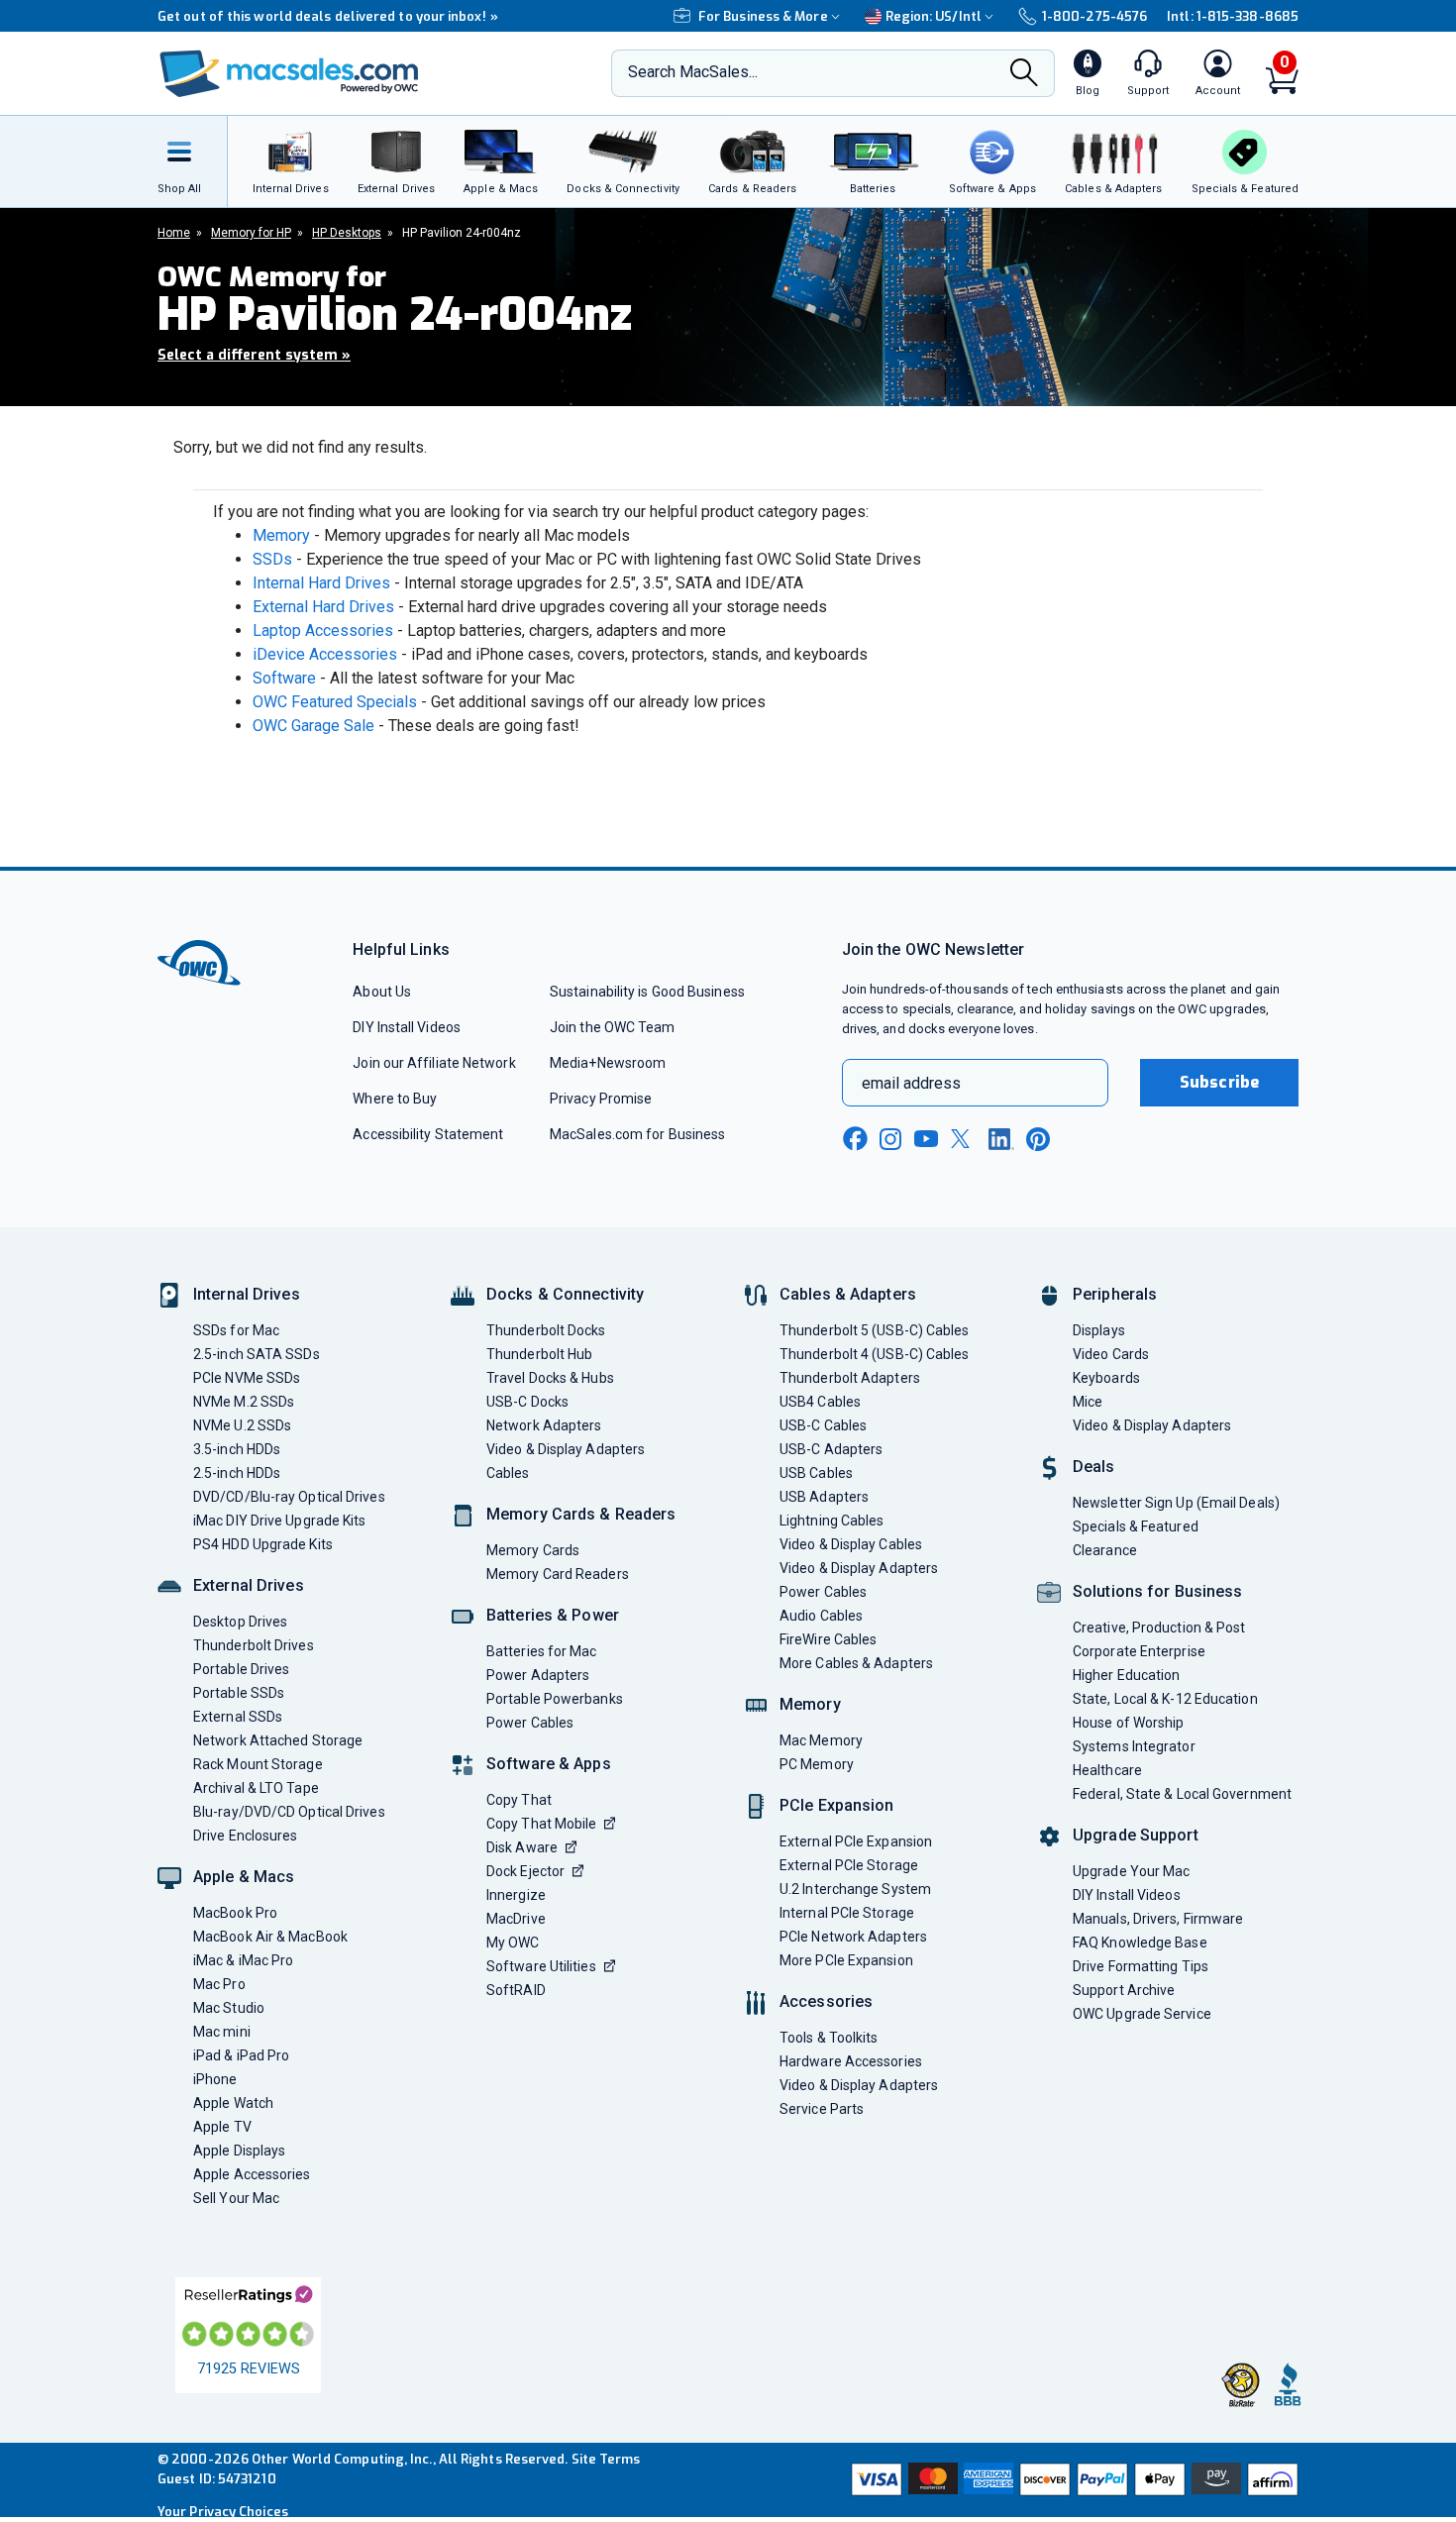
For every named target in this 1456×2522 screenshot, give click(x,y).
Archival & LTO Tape (256, 1788)
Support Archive (1124, 1990)
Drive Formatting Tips (1141, 1966)
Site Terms (606, 2459)
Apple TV (222, 2127)
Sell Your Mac (236, 2198)
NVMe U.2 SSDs (242, 1425)
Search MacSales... (693, 72)
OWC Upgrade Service (1142, 2014)
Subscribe (1219, 1082)
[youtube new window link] (926, 1139)
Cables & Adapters (848, 1294)
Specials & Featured (1136, 1526)
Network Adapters (544, 1425)
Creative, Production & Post (1159, 1628)
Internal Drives (247, 1294)
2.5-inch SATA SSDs (257, 1354)
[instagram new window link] (890, 1139)
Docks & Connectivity (565, 1294)
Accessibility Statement (428, 1134)
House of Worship (1128, 1723)
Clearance (1105, 1550)
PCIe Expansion (837, 1805)
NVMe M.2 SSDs (244, 1402)
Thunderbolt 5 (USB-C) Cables (875, 1330)
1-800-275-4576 (1094, 16)
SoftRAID (516, 1990)
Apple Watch (233, 2103)
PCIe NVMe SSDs (247, 1378)
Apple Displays (239, 2151)
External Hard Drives (323, 607)
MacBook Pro (235, 1913)
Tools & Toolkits (829, 2038)
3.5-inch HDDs (237, 1449)
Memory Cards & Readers (581, 1514)
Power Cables (530, 1723)
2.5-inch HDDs (237, 1473)
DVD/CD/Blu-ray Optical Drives (289, 1497)
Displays (1099, 1330)
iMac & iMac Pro (243, 1960)
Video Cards (1111, 1354)
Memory (281, 535)
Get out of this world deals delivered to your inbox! (328, 16)
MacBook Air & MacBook (270, 1937)
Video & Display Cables (851, 1544)
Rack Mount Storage (258, 1764)
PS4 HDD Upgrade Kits (263, 1544)
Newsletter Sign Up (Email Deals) (1176, 1503)
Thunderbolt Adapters (850, 1378)
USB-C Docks (527, 1402)
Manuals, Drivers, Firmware (1158, 1919)
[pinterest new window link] (1038, 1139)
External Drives (249, 1585)
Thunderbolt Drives (254, 1645)
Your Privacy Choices (223, 2512)
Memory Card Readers (558, 1574)
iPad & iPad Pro (241, 2055)
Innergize (516, 1895)
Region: (934, 16)
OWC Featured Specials (335, 702)
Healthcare (1107, 1770)
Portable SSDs (239, 1693)
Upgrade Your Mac (1131, 1871)
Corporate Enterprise (1139, 1651)
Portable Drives (241, 1669)
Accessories (826, 2001)
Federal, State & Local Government (1182, 1794)
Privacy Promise (601, 1099)
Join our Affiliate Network (434, 1063)
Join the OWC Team (613, 1027)
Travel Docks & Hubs (550, 1378)
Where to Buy (395, 1099)
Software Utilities (541, 1966)
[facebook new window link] (855, 1139)
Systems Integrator (1134, 1746)
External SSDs (238, 1717)
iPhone (215, 2079)
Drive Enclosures (245, 1836)
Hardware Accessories (851, 2061)
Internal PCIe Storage (847, 1913)
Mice (1088, 1402)
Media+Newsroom (608, 1063)
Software (284, 678)
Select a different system (254, 355)
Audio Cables (821, 1616)
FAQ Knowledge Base (1140, 1943)
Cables (508, 1473)
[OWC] (289, 74)
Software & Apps (549, 1764)
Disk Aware (522, 1847)
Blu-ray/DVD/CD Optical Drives (289, 1812)
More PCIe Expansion (846, 1960)
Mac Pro (219, 1984)
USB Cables (816, 1473)
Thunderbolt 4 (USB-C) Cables (875, 1354)
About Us (382, 992)
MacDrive (516, 1919)
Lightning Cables (832, 1521)
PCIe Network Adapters (853, 1937)
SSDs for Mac (236, 1330)
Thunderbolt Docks (546, 1330)
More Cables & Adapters (856, 1663)
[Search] (1024, 75)
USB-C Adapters (831, 1449)
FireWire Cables (828, 1639)
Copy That (519, 1800)
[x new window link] (964, 1139)
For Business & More (763, 16)
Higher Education (1126, 1675)
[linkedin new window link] (1001, 1139)
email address (911, 1083)
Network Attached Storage (278, 1740)
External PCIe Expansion (856, 1841)
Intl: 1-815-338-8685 (1233, 16)
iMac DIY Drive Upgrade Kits (279, 1521)
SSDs (272, 559)
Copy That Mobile (541, 1824)
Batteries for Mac (542, 1651)
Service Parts (822, 2109)
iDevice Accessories (325, 654)
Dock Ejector (525, 1871)
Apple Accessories (252, 2174)
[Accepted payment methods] (1072, 2479)
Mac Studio (229, 2008)
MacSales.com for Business (637, 1134)
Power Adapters (538, 1675)
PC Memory (817, 1764)
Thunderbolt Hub (539, 1354)
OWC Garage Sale (313, 726)
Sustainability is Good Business (647, 992)
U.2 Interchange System (855, 1889)
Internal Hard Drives (321, 583)
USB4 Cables (820, 1402)
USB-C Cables (823, 1425)
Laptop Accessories (323, 630)
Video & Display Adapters (566, 1449)
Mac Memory (821, 1740)
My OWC (513, 1943)
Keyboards (1106, 1378)
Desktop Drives (240, 1622)
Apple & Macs (244, 1877)
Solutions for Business (1157, 1591)
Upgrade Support (1136, 1835)
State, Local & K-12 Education (1165, 1699)
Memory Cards (533, 1550)
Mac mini (222, 2032)
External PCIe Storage (849, 1865)
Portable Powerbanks (555, 1699)
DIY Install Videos (407, 1027)
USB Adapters (824, 1497)
